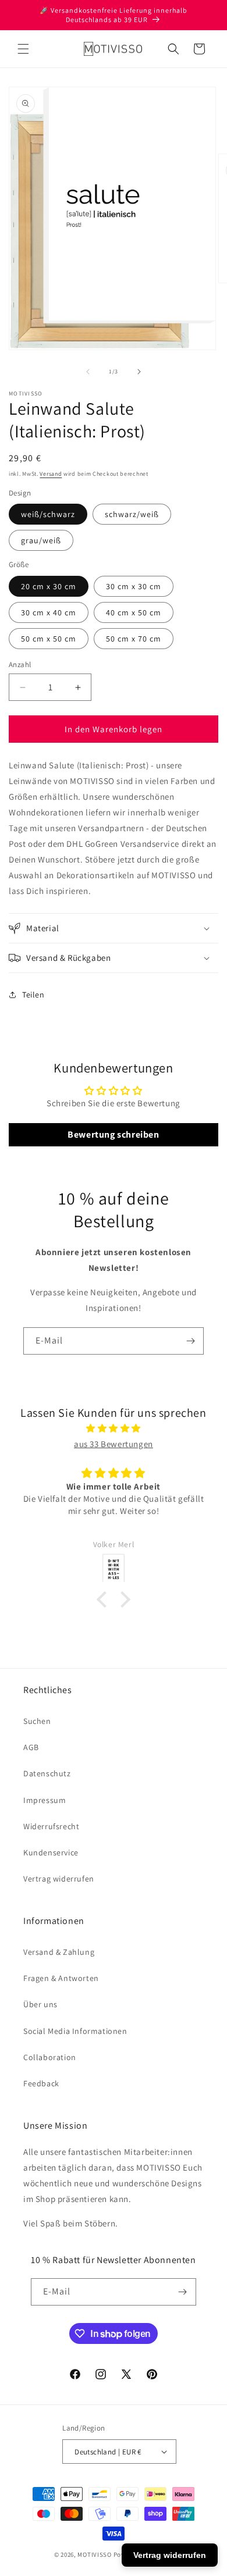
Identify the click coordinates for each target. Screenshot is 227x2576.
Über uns (40, 2004)
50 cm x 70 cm (134, 639)
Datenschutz (47, 1773)
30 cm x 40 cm (49, 612)
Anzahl (20, 665)
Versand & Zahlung (59, 1952)
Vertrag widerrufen (59, 1879)
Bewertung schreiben (113, 1134)
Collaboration (50, 2057)
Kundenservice (51, 1852)
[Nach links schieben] (88, 372)
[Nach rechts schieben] (139, 372)
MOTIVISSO (94, 2554)
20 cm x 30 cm (49, 586)
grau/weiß (41, 540)
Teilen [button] (33, 995)
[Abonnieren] (190, 1341)
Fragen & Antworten (61, 1978)
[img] (114, 1428)
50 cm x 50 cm (49, 639)
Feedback (41, 2083)
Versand (51, 474)
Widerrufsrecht (51, 1826)
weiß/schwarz (48, 514)
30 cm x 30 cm (134, 586)
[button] (23, 49)
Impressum (45, 1800)
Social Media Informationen (75, 2031)
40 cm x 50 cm (134, 612)
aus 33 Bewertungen (114, 1444)
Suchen (37, 1721)
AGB (31, 1747)
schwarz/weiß (132, 514)
